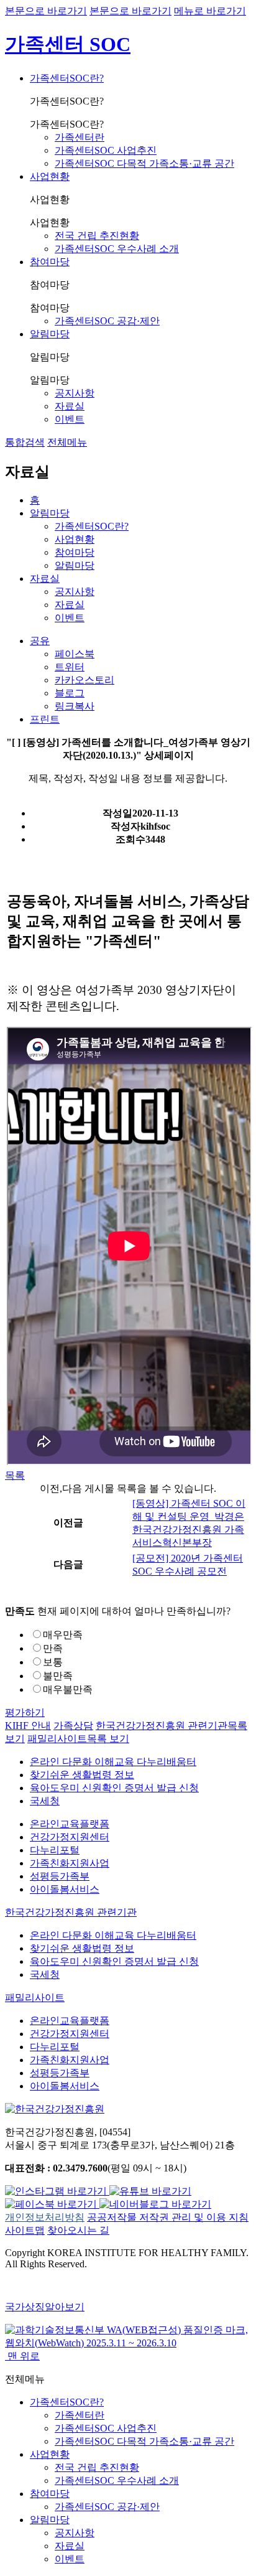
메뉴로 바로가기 (210, 11)
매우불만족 (68, 1689)
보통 (53, 1662)
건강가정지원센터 (70, 1837)
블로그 (70, 693)
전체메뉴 (67, 442)
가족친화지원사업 (70, 1863)
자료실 (70, 406)
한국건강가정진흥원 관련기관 (71, 1912)
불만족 (58, 1676)
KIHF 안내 (28, 1726)
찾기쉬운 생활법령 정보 (82, 1775)
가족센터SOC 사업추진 (106, 150)
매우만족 (63, 1635)
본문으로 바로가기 (46, 11)
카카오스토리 (85, 680)
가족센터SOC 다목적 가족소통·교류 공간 (144, 163)
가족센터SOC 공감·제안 (107, 321)
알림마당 (50, 334)
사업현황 (50, 176)
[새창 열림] (57, 2191)
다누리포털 (55, 1850)
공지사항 (75, 393)
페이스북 (75, 654)
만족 (53, 1648)
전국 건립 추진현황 (97, 236)
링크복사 (75, 706)
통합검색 (25, 442)
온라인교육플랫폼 (70, 1824)
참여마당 (50, 262)
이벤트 (70, 419)
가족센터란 (80, 137)
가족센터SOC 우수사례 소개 (117, 249)
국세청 (45, 1801)
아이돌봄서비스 (65, 1889)
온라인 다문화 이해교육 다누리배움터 (113, 1762)
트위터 (70, 667)
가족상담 (73, 1726)
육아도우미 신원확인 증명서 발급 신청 (114, 1788)
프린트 (45, 719)
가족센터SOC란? (67, 78)
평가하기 (25, 1712)
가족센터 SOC (68, 44)
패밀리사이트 (78, 1739)
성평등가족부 (60, 1876)
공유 (40, 641)
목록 (15, 1475)
